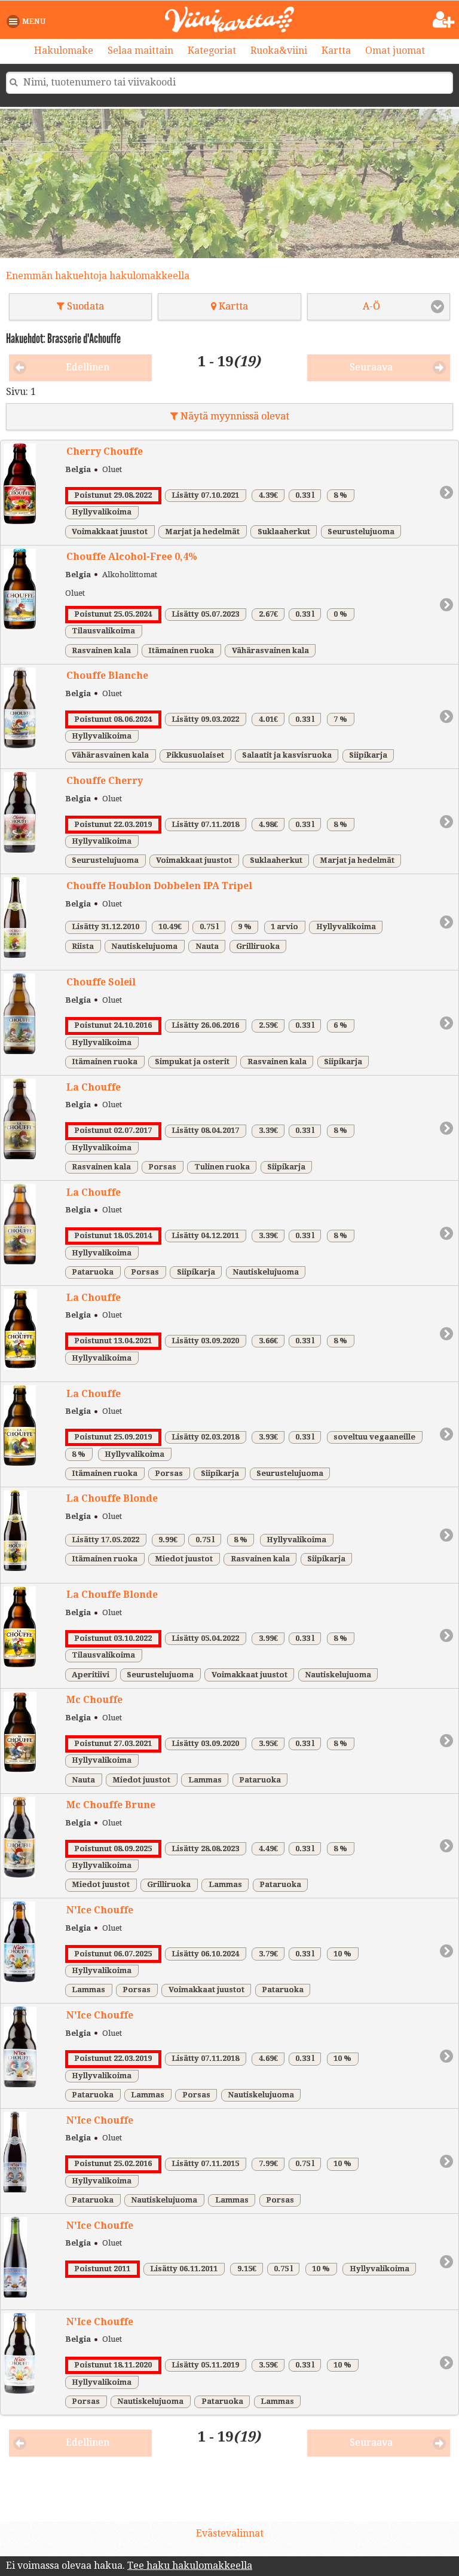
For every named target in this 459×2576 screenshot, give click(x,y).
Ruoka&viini (279, 50)
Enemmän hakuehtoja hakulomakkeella (98, 276)
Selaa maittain (140, 50)
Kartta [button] (232, 306)
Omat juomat (395, 50)
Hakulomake (64, 50)
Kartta (336, 50)
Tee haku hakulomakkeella (190, 2566)
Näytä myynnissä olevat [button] (234, 416)
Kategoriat (212, 50)
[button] (28, 22)
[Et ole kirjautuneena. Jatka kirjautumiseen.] (444, 20)
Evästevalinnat (230, 2533)
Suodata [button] (84, 306)
